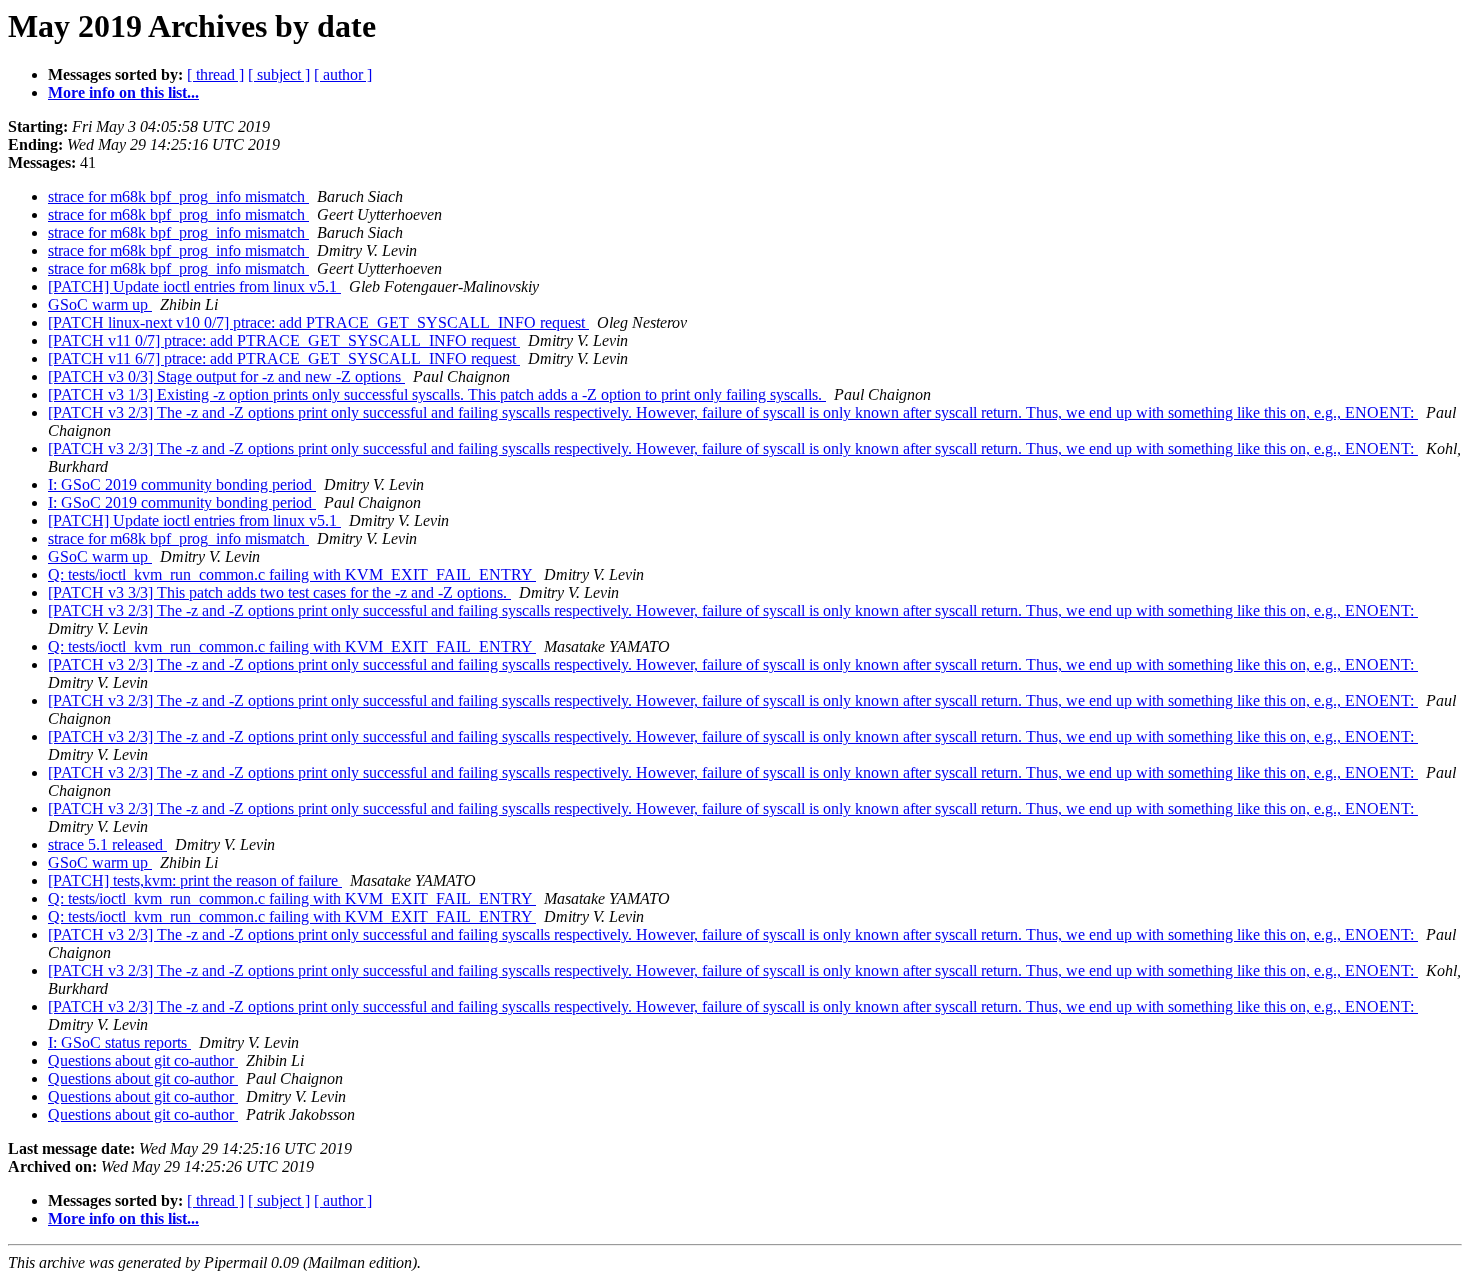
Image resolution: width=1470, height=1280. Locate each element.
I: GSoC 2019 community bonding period (182, 484)
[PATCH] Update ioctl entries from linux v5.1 (194, 286)
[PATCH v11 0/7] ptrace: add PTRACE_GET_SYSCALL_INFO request (284, 340)
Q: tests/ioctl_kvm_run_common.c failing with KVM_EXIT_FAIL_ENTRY (292, 574)
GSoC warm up (100, 304)
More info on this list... (123, 92)
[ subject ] (279, 74)
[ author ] (343, 74)
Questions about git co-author (143, 1060)
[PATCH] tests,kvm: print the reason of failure (195, 880)
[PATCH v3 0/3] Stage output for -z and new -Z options (226, 376)
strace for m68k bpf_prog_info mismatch (178, 196)
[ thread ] (215, 74)
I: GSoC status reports (119, 1042)
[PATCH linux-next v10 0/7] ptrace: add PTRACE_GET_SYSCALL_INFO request (318, 322)
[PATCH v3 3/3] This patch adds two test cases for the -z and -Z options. (279, 592)
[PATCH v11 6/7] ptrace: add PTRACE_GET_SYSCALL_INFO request (284, 358)
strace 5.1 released (107, 844)
